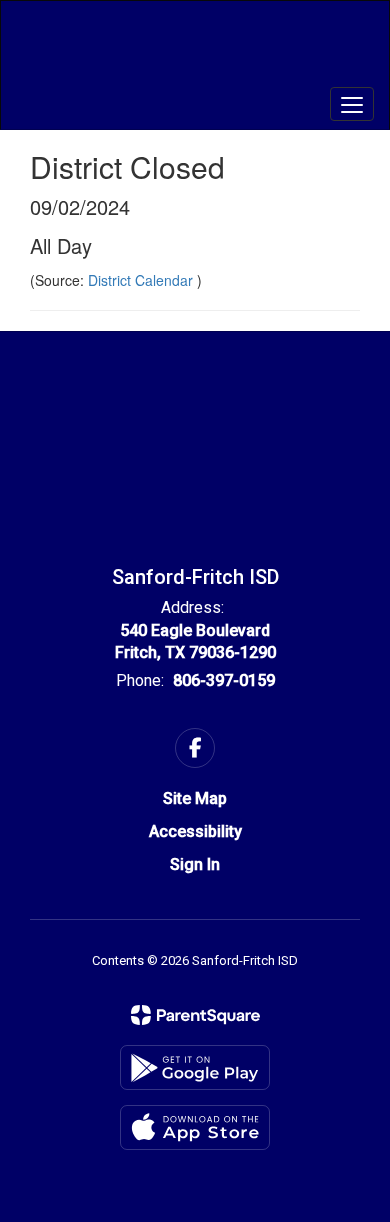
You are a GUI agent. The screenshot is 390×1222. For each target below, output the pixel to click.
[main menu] (352, 104)
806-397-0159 (224, 680)
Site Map (195, 798)
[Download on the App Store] (195, 1127)
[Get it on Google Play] (195, 1067)
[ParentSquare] (195, 1015)
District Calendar (142, 280)
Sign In (195, 864)
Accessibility (195, 831)
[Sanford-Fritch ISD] (195, 50)
